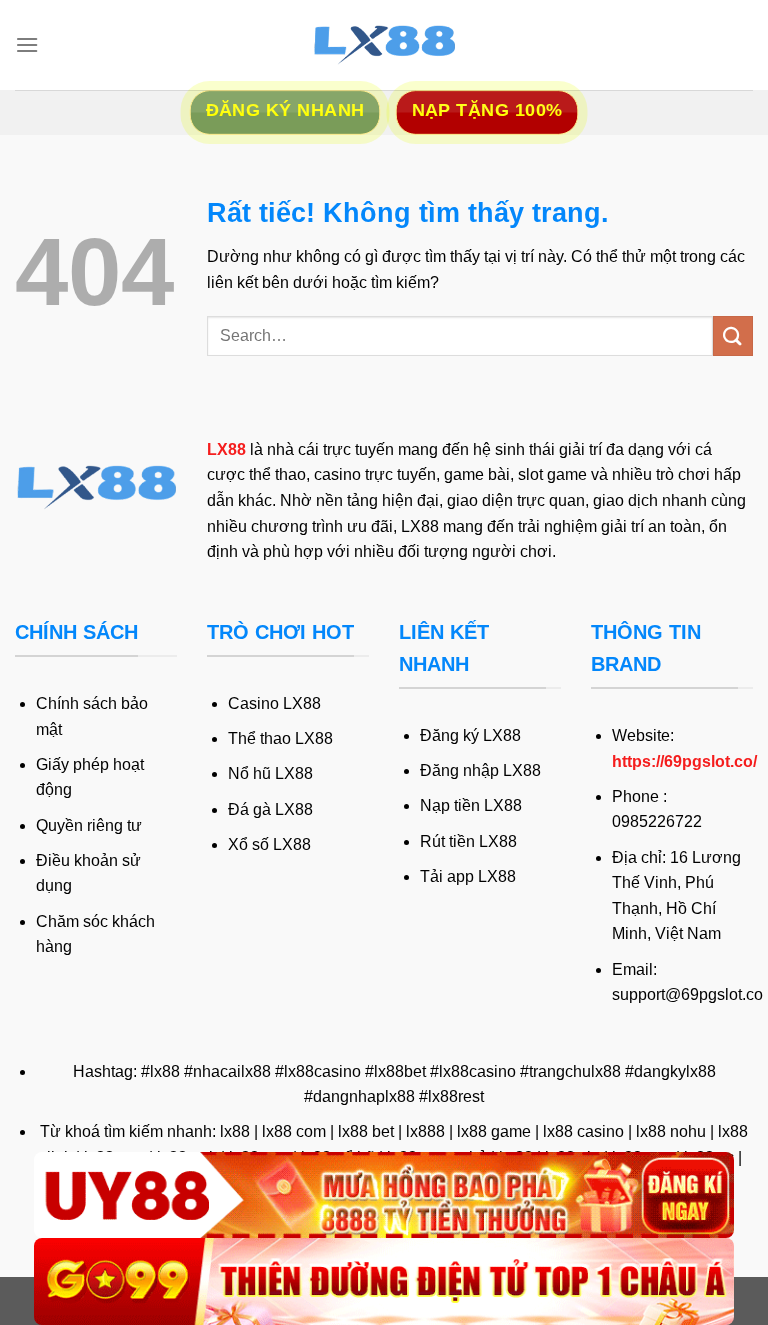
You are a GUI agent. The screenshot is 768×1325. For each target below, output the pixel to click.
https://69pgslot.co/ (684, 761)
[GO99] (384, 1281)
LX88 (226, 449)
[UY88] (384, 1195)
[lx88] (384, 45)
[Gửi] (733, 335)
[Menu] (27, 44)
